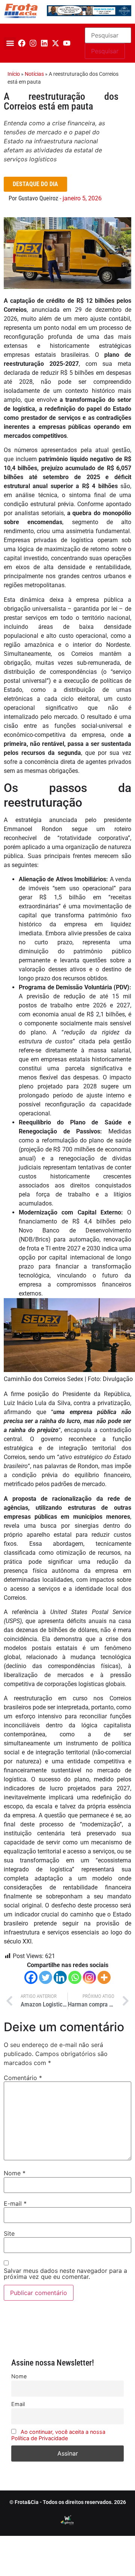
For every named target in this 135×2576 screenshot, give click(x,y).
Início (14, 74)
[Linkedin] (44, 43)
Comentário (23, 2078)
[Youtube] (67, 43)
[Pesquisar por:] (108, 35)
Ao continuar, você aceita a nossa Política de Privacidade (58, 2435)
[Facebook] (22, 43)
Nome (15, 2173)
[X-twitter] (55, 43)
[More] (104, 1977)
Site (9, 2233)
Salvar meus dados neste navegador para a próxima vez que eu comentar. (65, 2274)
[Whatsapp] (75, 1977)
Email (18, 2404)
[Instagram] (33, 43)
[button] (10, 43)
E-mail (15, 2203)
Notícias (34, 74)
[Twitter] (46, 1977)
